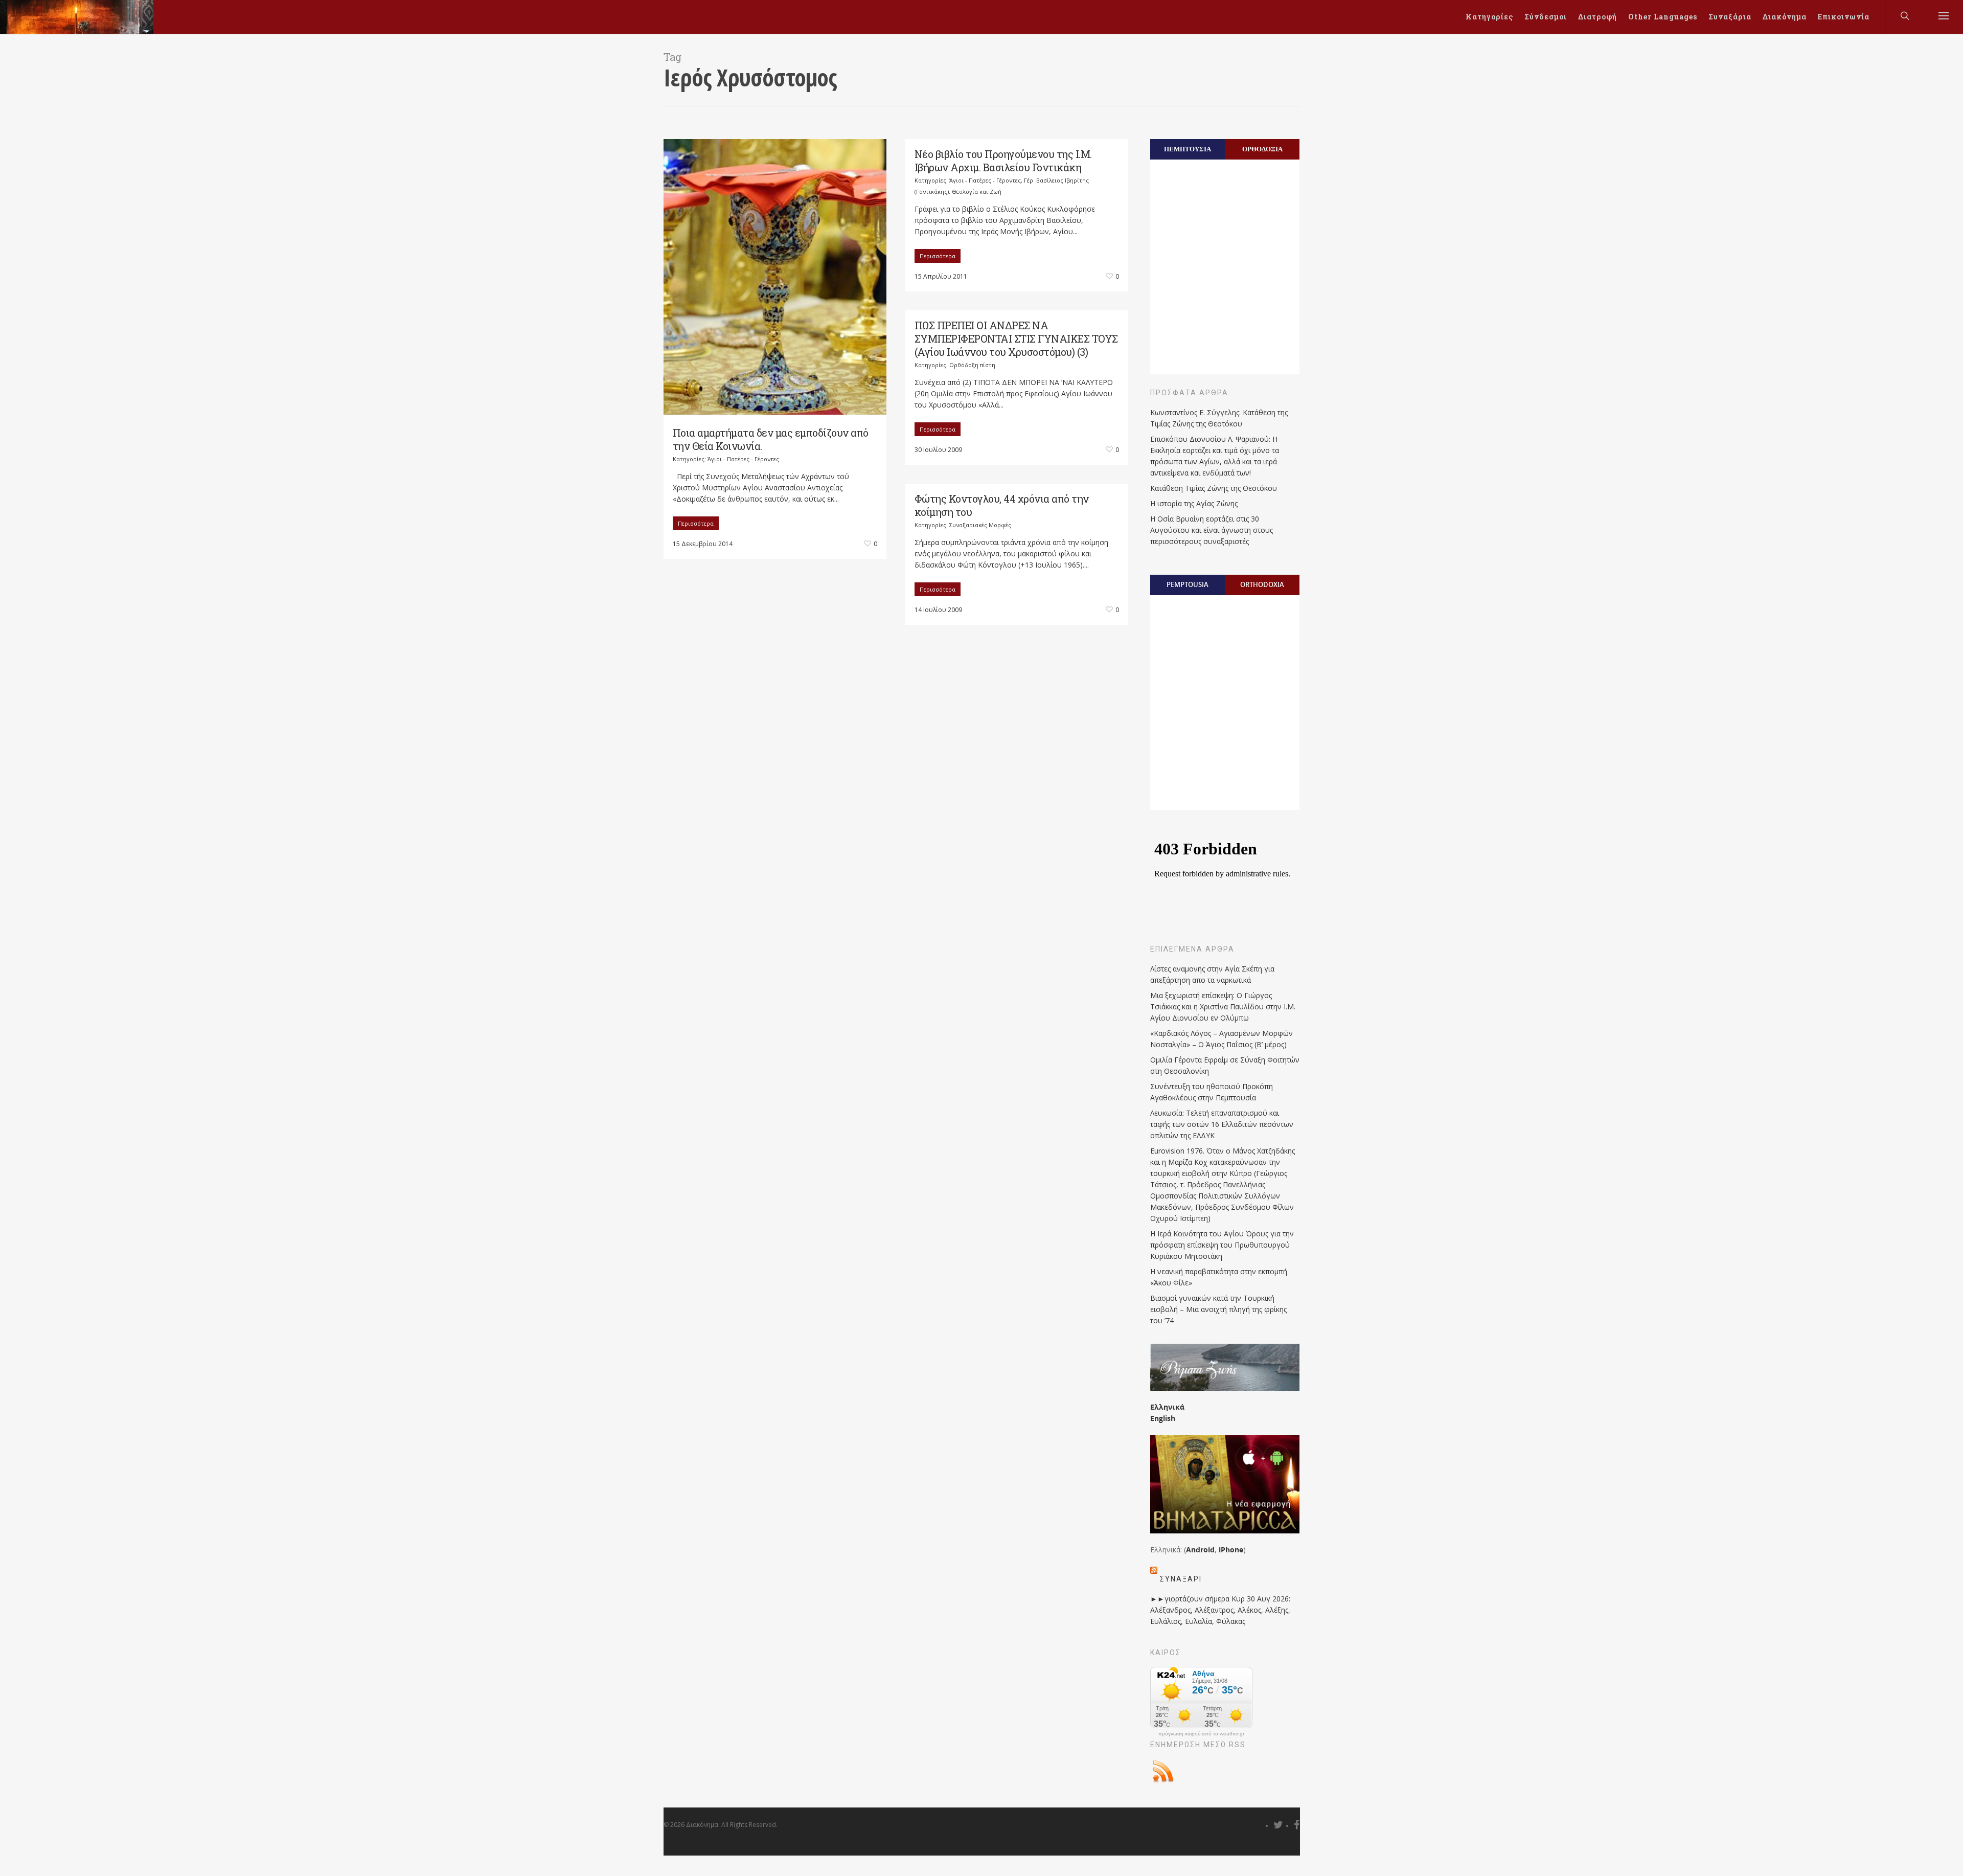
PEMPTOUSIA (1188, 584)
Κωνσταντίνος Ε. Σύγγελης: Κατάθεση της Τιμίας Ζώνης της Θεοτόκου (1219, 418)
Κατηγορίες (1489, 17)
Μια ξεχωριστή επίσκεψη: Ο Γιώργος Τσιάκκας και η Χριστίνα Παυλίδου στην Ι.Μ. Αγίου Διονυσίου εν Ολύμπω (1223, 1007)
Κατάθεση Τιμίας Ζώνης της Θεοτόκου (1214, 488)
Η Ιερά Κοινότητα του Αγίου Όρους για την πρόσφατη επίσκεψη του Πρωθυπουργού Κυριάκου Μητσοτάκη (1222, 1245)
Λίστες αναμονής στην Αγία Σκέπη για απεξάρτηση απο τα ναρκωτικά (1212, 974)
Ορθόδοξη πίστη (972, 365)
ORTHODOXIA (1262, 584)
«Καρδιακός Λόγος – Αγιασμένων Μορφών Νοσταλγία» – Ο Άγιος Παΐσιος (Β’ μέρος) (1222, 1039)
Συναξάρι (1181, 1579)
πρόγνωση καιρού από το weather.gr (1201, 1734)
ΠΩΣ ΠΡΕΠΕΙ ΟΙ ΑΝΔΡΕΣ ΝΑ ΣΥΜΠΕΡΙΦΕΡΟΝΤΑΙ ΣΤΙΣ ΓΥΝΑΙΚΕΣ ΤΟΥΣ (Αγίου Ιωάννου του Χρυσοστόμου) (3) (1016, 338)
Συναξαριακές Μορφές (980, 525)
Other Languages (1663, 17)
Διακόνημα (1785, 17)
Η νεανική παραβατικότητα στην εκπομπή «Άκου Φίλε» (1219, 1277)
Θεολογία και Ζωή (977, 191)
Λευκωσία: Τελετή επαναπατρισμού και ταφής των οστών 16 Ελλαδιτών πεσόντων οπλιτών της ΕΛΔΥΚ (1222, 1124)
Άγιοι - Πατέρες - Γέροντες (743, 459)
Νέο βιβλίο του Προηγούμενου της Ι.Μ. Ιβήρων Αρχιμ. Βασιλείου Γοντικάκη (1003, 161)
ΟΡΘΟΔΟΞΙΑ (1262, 149)
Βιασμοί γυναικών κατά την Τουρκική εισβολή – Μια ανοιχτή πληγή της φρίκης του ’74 (1218, 1309)
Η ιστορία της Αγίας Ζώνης (1194, 503)
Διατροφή (1597, 17)
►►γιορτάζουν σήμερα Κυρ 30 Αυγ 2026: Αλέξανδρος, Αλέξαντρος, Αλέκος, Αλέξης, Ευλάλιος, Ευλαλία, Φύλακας (1220, 1610)
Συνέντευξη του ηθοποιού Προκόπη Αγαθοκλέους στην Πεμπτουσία (1212, 1092)
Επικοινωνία (1844, 17)
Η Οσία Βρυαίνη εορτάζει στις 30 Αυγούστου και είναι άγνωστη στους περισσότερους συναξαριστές (1212, 530)
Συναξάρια (1730, 17)
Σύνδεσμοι (1546, 17)
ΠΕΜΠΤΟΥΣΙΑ (1188, 149)
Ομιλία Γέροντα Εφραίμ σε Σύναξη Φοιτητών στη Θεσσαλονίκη (1225, 1065)
